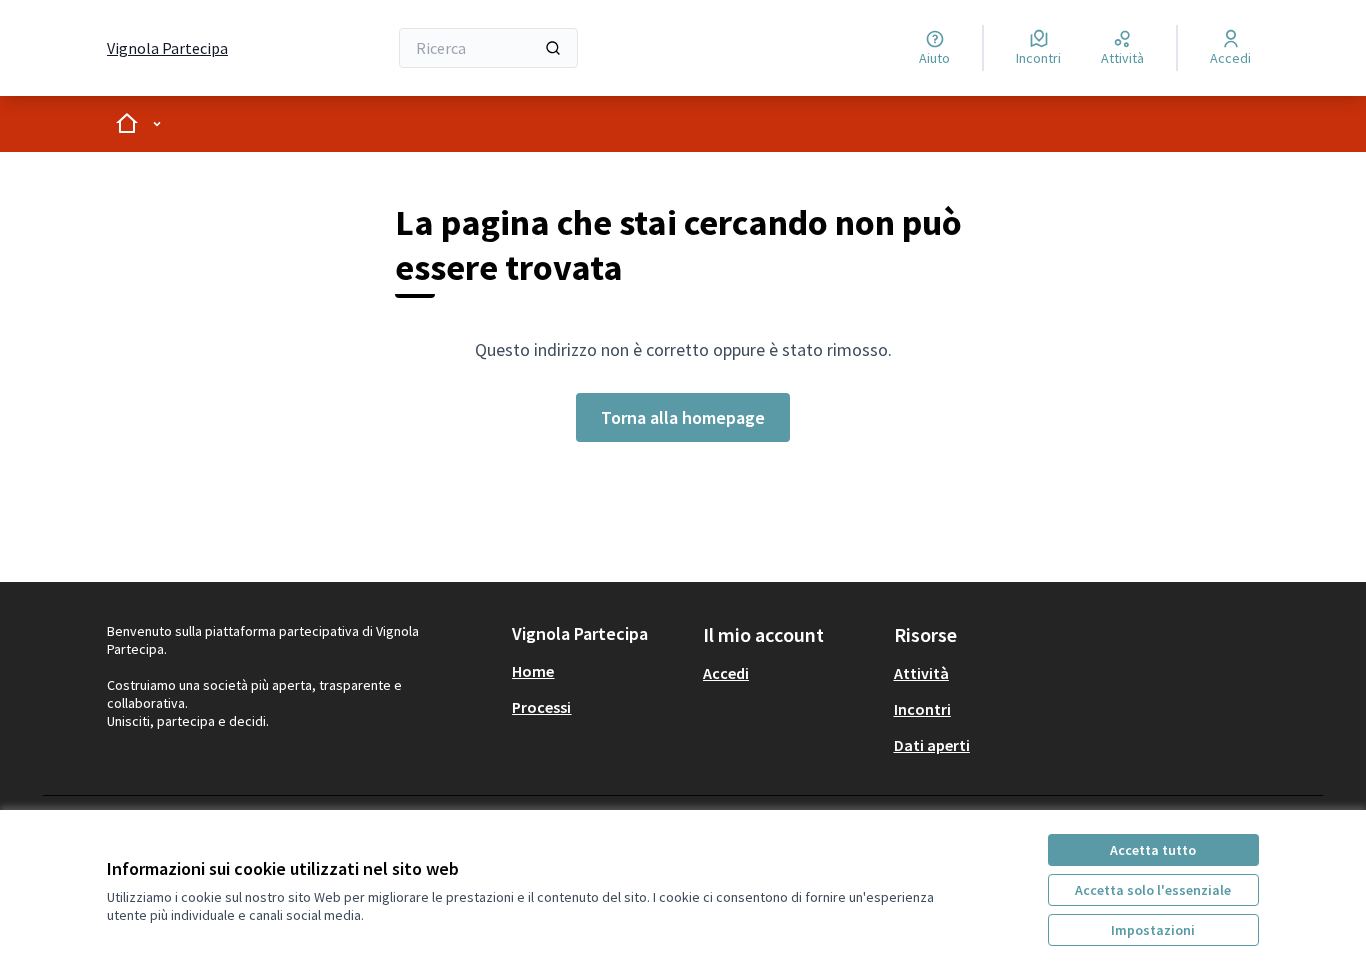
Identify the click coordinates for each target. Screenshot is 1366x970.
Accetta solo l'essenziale (1153, 890)
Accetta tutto (1153, 850)
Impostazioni (1153, 930)
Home (533, 671)
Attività (921, 673)
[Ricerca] (553, 48)
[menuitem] (599, 671)
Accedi (726, 673)
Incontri (922, 709)
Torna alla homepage (683, 417)
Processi (541, 707)
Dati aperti (932, 745)
